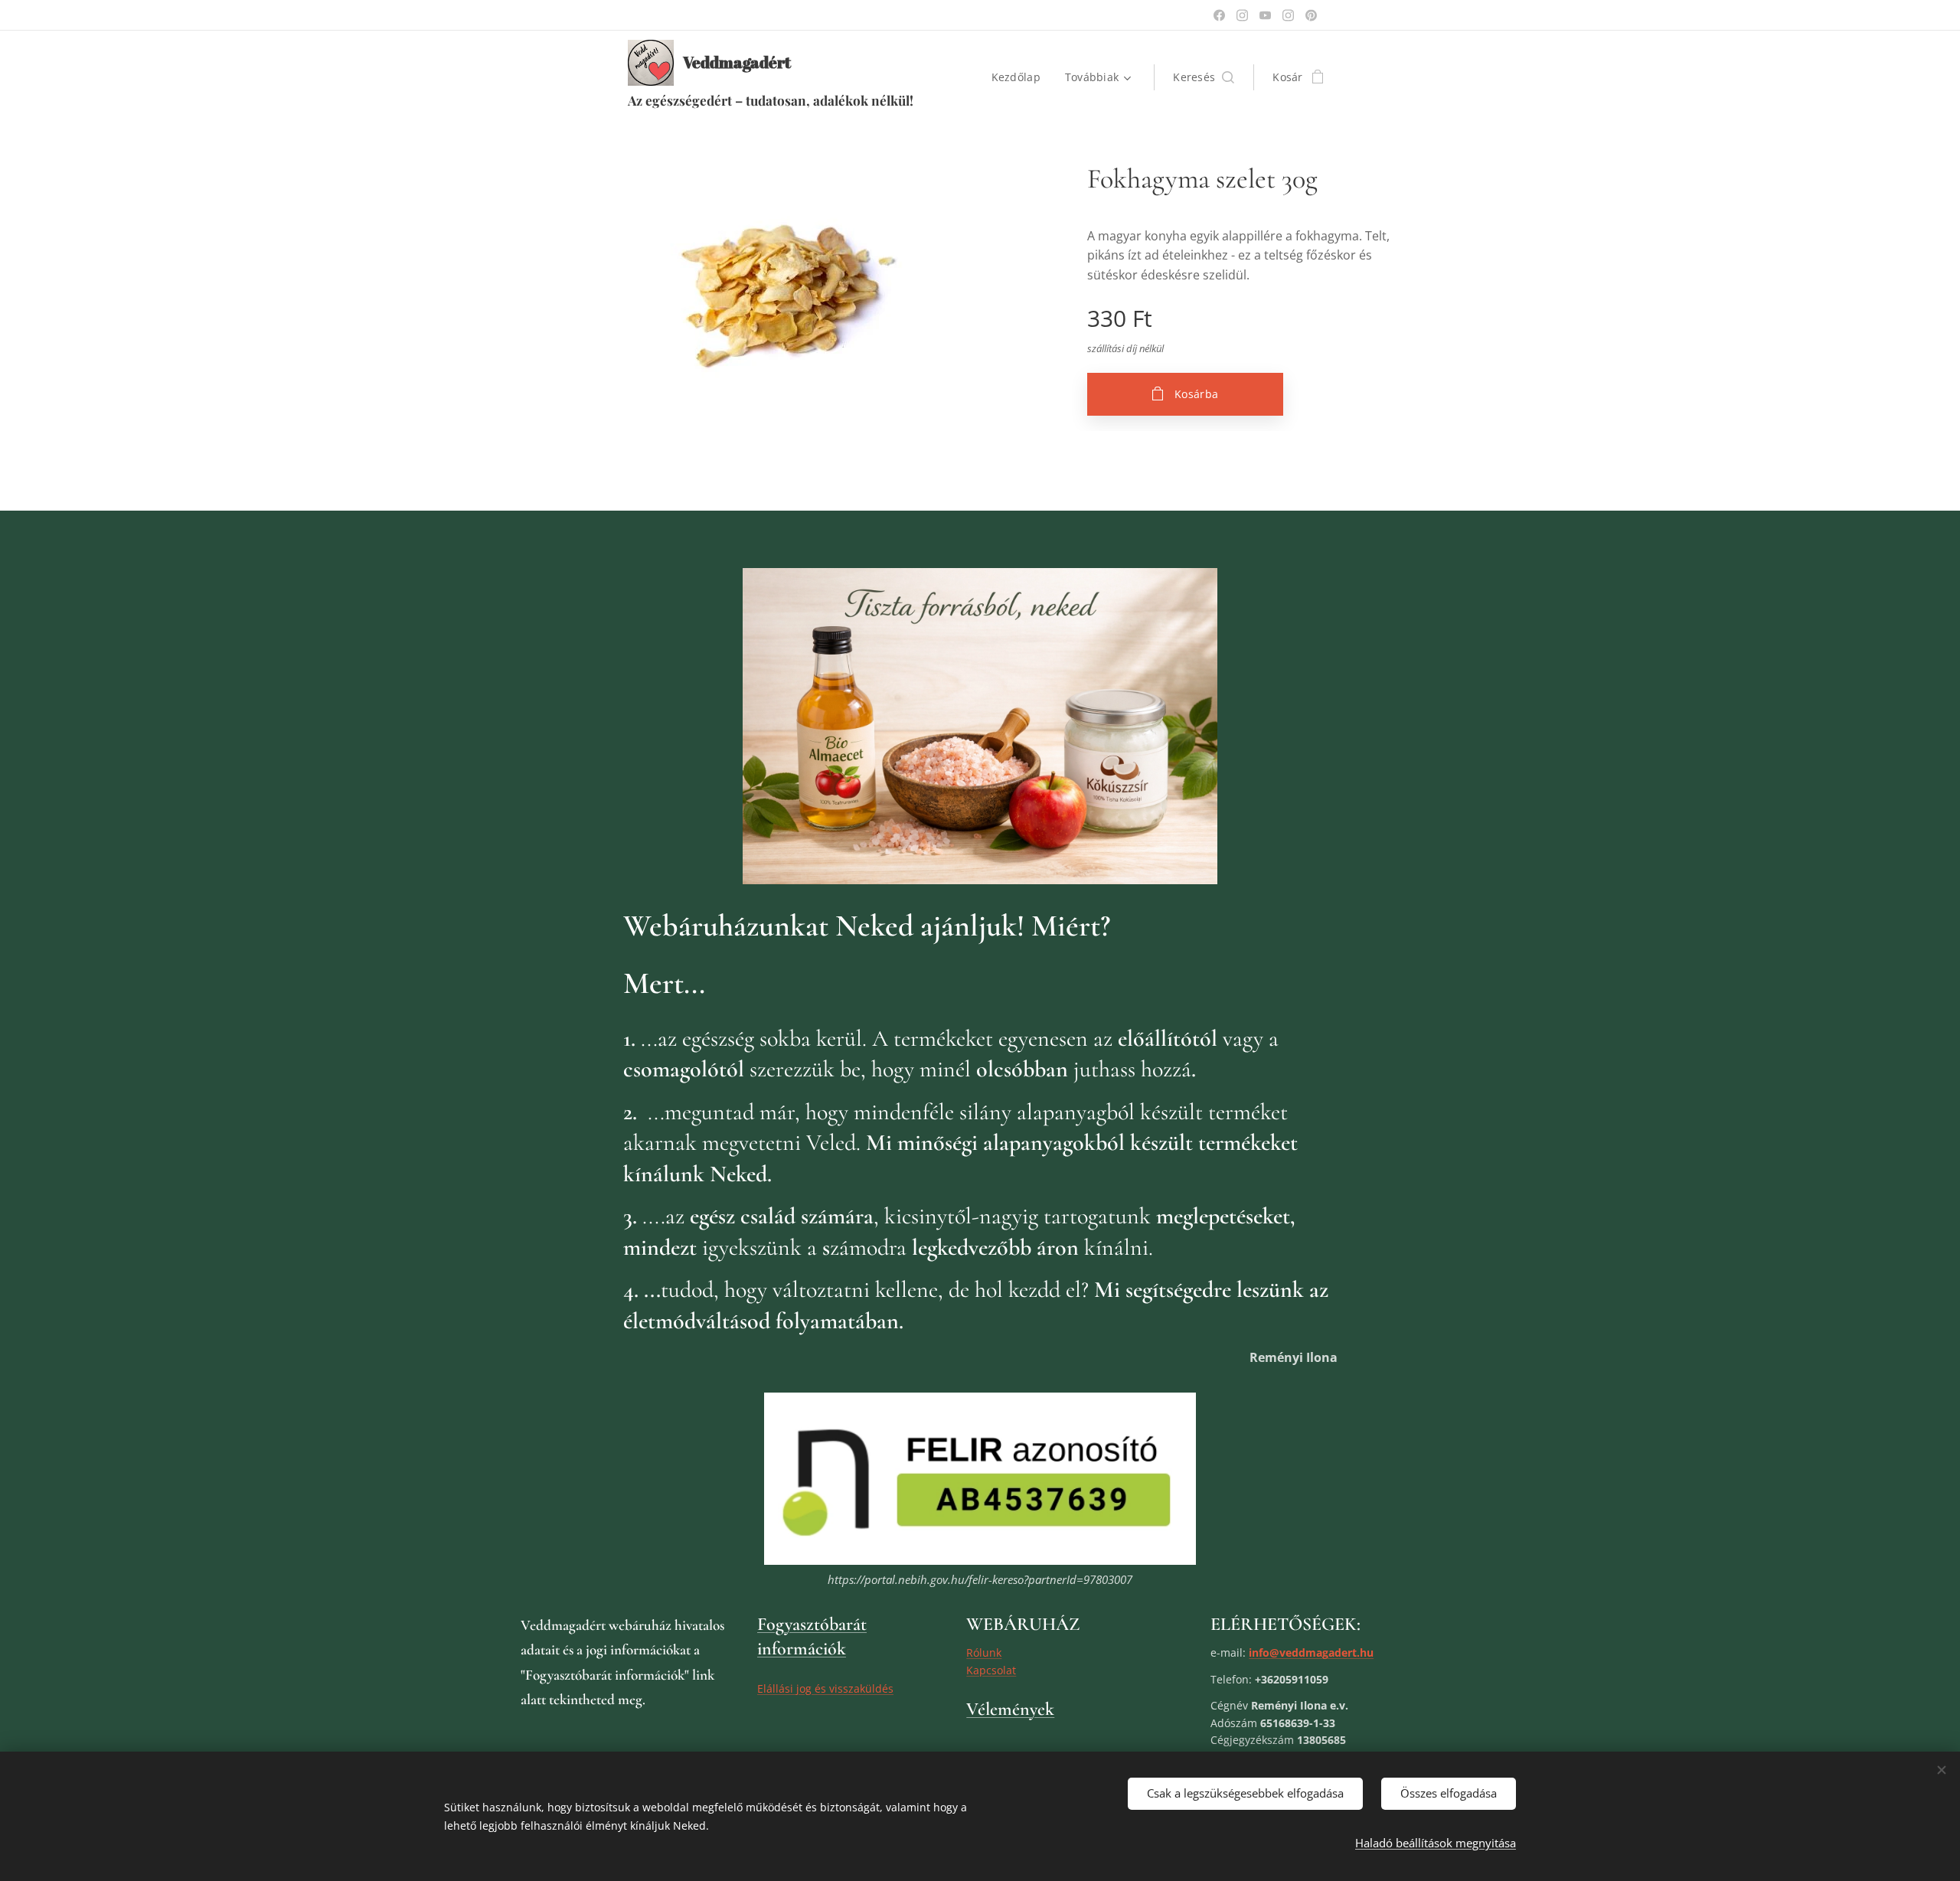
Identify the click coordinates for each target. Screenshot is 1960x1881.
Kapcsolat (991, 1670)
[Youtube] (1265, 15)
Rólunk (984, 1652)
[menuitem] (1020, 77)
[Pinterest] (1311, 15)
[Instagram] (1242, 15)
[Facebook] (1219, 15)
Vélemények (1010, 1709)
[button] (1204, 77)
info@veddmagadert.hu (1311, 1652)
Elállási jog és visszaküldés (825, 1688)
